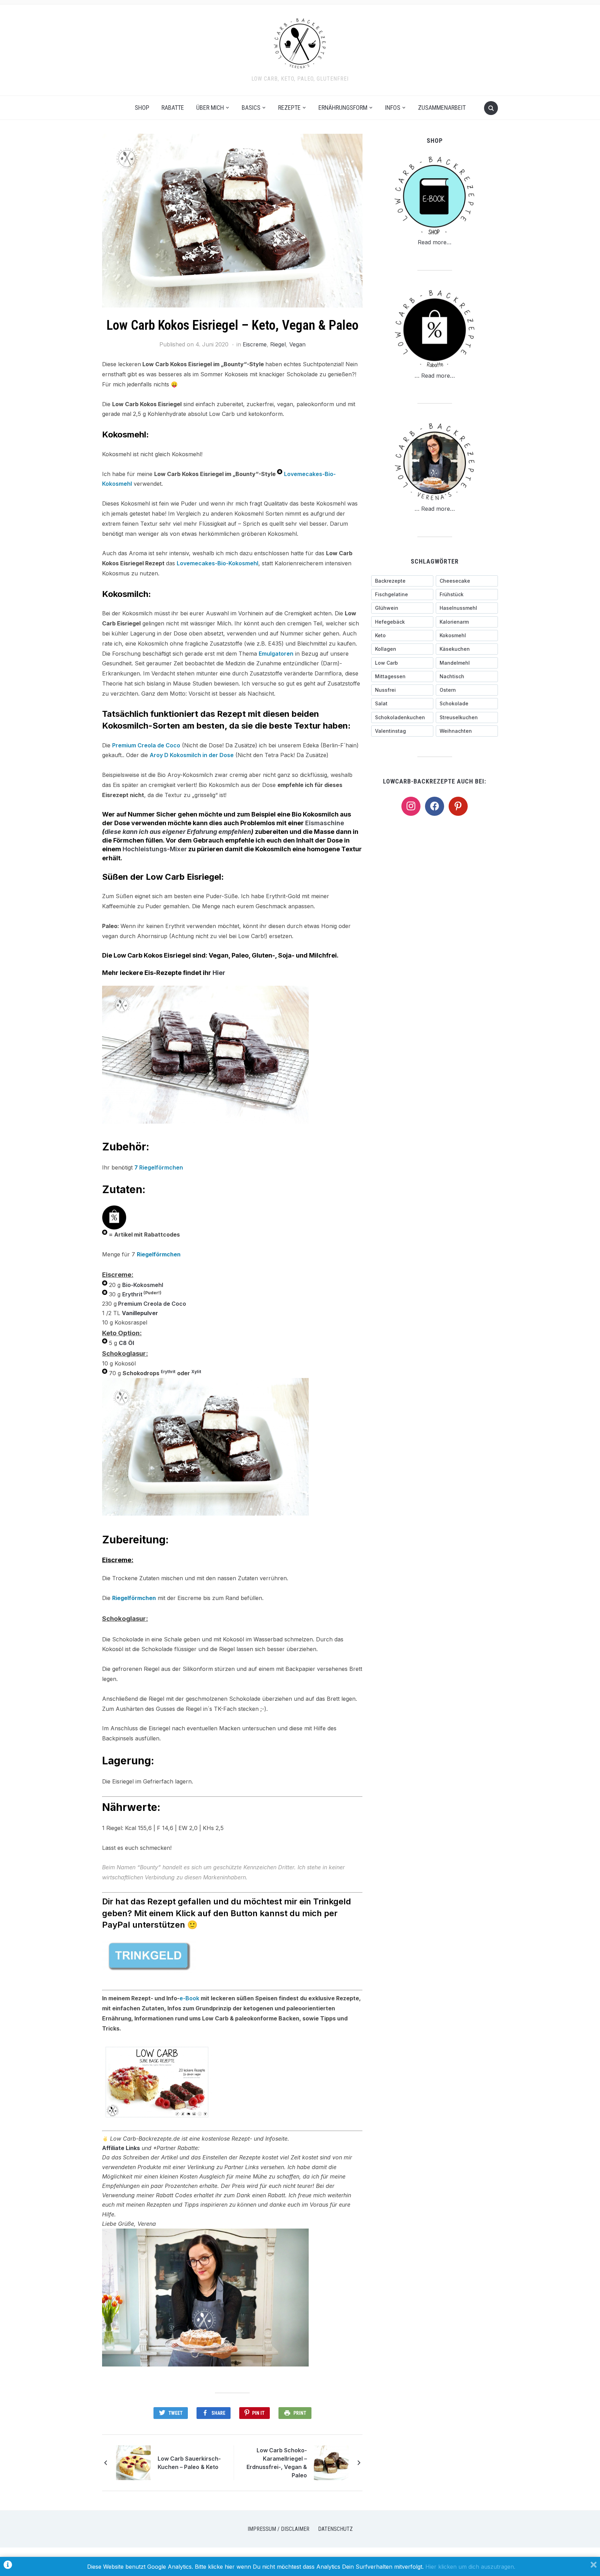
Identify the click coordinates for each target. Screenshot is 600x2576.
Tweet (176, 2413)
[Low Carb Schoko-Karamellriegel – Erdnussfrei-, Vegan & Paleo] (331, 2462)
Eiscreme (255, 344)
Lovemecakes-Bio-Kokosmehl (218, 563)
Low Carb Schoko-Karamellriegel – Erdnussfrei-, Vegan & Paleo (277, 2463)
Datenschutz (335, 2529)
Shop (142, 108)
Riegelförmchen (161, 1167)
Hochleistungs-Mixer (155, 849)
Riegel (278, 344)
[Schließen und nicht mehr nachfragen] (594, 2566)
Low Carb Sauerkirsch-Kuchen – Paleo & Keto (189, 2463)
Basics (251, 108)
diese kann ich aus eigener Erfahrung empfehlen (178, 832)
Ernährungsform (343, 108)
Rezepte (289, 108)
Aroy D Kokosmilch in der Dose (192, 755)
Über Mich (210, 108)
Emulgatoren (276, 654)
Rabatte (173, 108)
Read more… (435, 242)
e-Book (189, 1998)
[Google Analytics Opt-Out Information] (8, 2566)
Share (218, 2413)
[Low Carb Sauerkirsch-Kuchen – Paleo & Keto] (133, 2462)
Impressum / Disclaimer (278, 2529)
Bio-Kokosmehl (143, 1285)
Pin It (258, 2413)
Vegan (297, 344)
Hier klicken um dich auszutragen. (470, 2567)
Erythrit (132, 1294)
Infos (393, 108)
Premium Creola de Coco (146, 745)
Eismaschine (325, 823)
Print (300, 2413)
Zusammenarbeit (442, 108)
